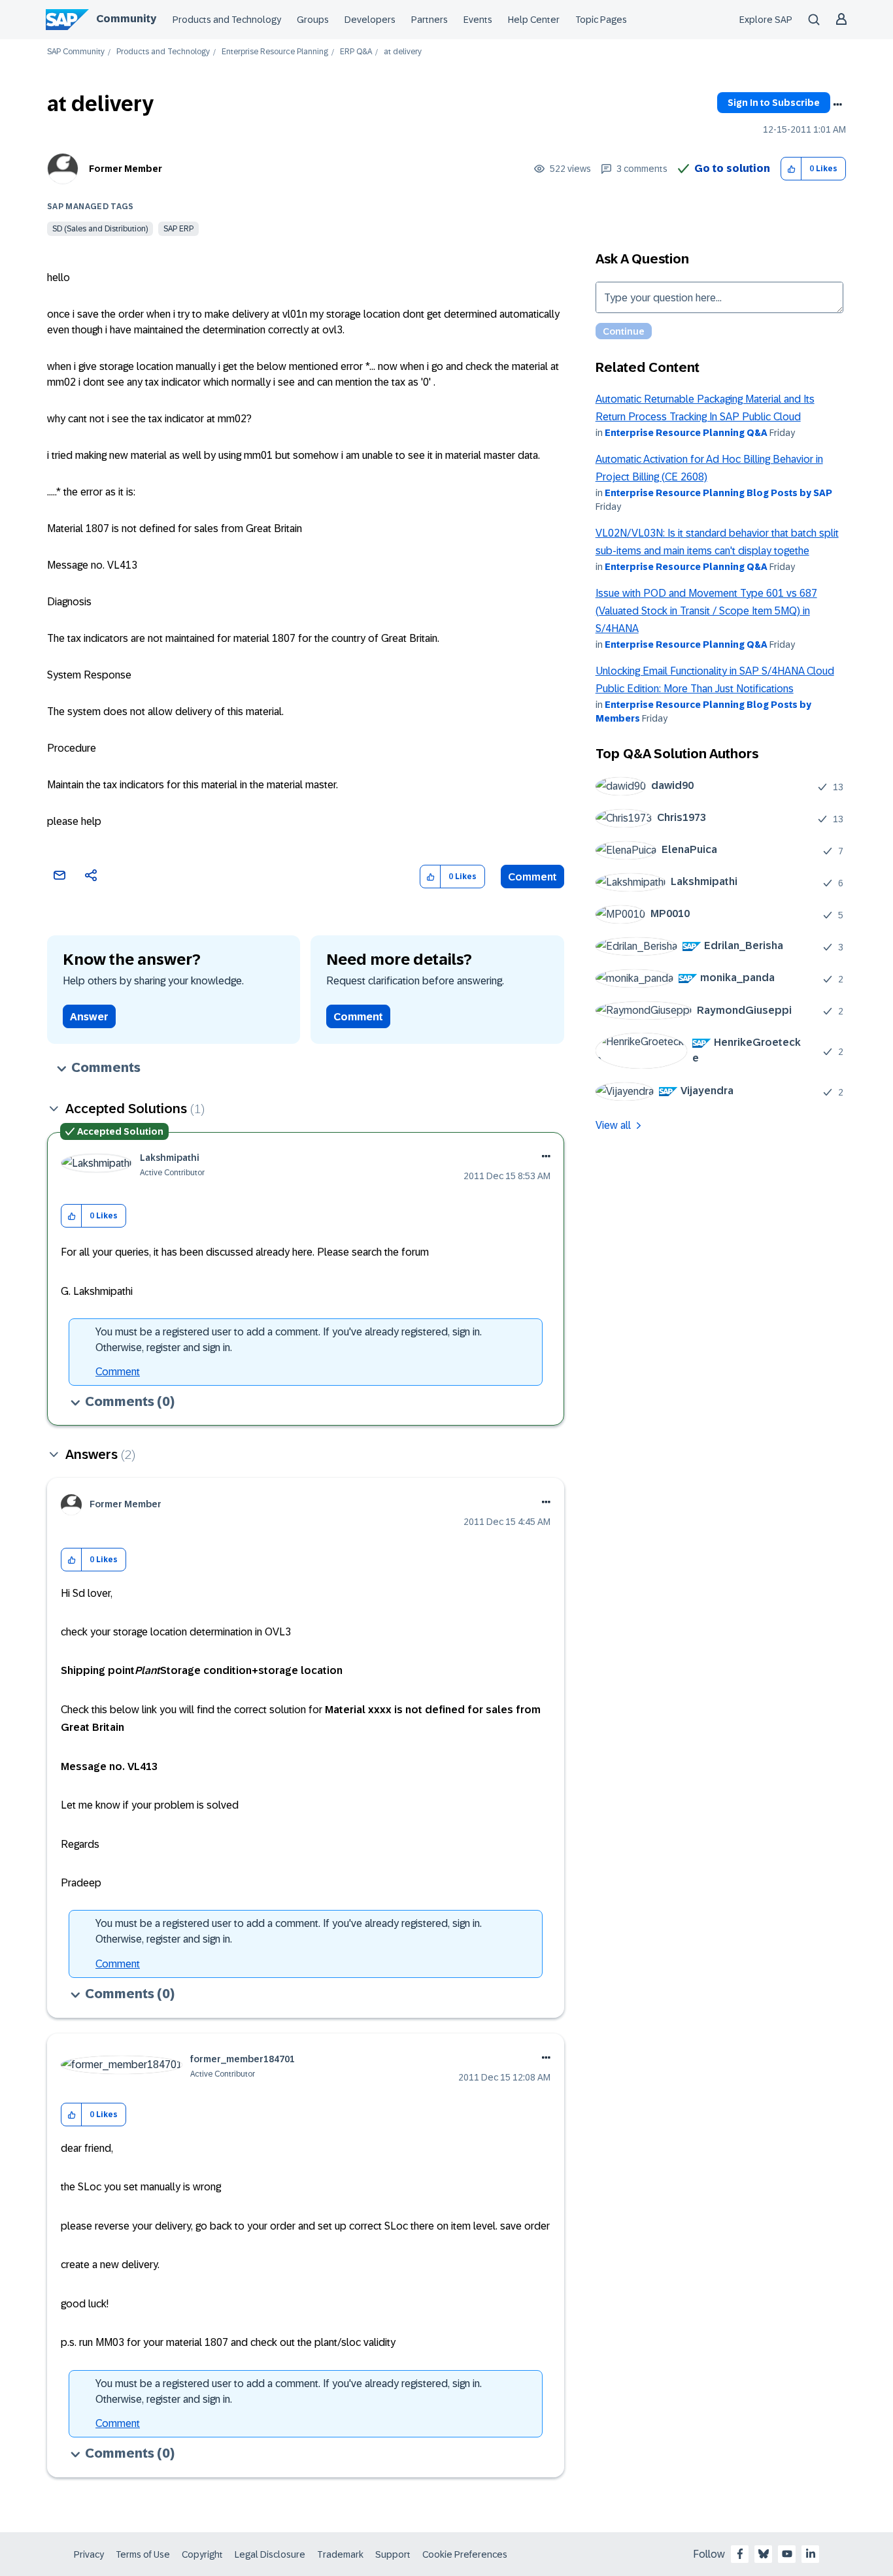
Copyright (202, 2554)
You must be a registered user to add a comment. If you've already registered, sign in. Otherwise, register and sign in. (289, 1340)
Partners (430, 20)
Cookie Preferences (465, 2554)
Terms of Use (143, 2554)
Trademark (340, 2554)
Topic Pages (601, 20)
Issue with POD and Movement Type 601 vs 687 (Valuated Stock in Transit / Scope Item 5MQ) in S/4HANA (706, 611)
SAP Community (76, 52)
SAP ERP (178, 229)
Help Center (534, 20)
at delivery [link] (403, 52)
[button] (791, 169)
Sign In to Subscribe (774, 103)
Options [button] (837, 105)
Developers (370, 20)
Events (478, 20)
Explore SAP (766, 20)
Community (126, 19)
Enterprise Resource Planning (275, 52)
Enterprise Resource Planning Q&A (686, 433)
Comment (532, 877)
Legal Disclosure (270, 2554)
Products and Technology (227, 20)
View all (613, 1125)
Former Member (126, 169)
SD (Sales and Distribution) (100, 229)
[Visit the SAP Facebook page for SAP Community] (740, 2554)
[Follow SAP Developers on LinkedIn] (811, 2554)
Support (393, 2554)
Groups (313, 20)
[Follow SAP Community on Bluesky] (764, 2554)
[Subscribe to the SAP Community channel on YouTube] (787, 2554)
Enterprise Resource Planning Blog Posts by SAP (718, 493)
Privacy (89, 2554)
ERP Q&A (356, 52)
